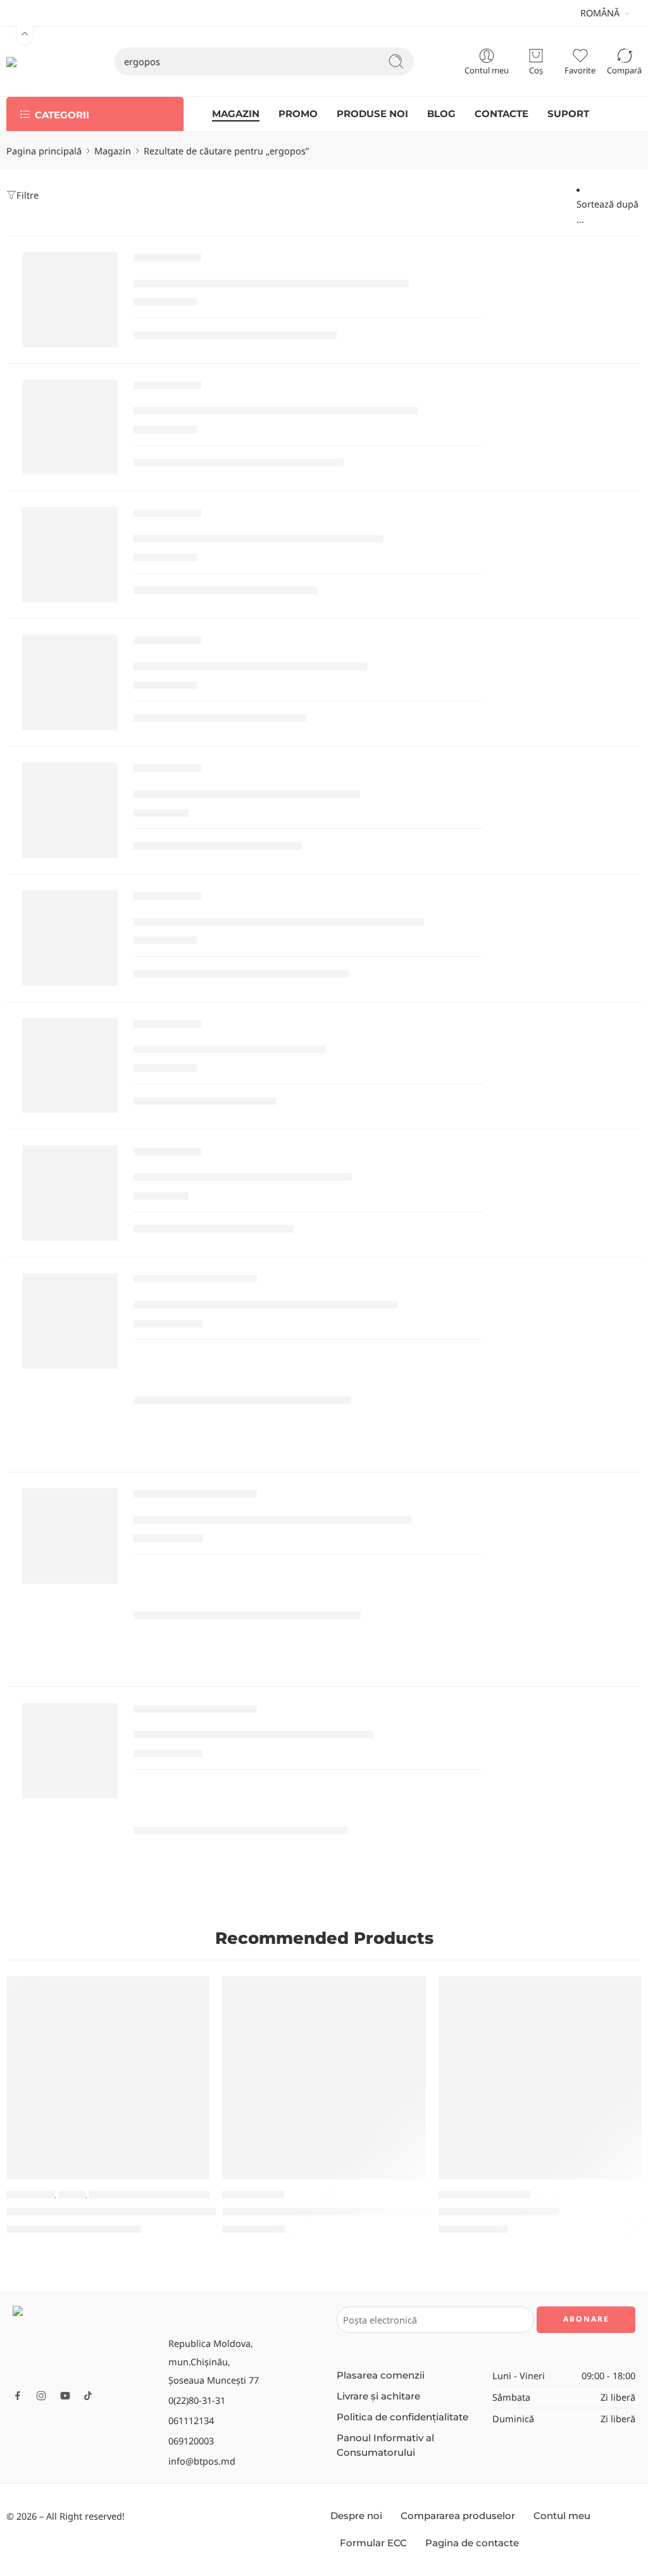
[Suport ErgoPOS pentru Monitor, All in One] (70, 555)
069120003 (191, 2441)
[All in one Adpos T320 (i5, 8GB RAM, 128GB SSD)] (70, 1536)
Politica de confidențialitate (402, 2417)
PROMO (298, 114)
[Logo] (84, 2343)
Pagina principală (44, 151)
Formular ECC (373, 2543)
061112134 (191, 2420)
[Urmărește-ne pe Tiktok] (88, 2396)
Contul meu (562, 2516)
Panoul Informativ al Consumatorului (385, 2445)
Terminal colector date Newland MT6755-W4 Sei (131, 2212)
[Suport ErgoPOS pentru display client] (70, 1193)
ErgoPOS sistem (167, 261)
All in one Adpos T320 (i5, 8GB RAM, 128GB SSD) (272, 1520)
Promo (72, 2195)
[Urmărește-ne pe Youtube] (65, 2396)
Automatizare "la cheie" (484, 2195)
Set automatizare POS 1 (499, 2212)
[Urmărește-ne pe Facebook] (18, 2396)
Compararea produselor (458, 2516)
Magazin (113, 151)
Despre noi (356, 2516)
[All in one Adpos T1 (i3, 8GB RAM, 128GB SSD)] (70, 1321)
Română (600, 13)
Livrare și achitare (378, 2396)
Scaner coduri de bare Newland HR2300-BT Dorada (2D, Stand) (384, 2212)
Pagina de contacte (472, 2543)
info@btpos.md (202, 2461)
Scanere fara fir (253, 2195)
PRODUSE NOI (372, 114)
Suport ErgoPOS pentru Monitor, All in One (258, 539)
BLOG (441, 114)
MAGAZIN (236, 114)
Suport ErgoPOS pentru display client (243, 1177)
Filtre (28, 195)
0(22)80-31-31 (197, 2400)
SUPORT (568, 114)
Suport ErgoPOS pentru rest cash (229, 1049)
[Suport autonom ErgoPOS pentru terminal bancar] (70, 938)
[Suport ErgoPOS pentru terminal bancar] (70, 682)
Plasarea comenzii (381, 2375)
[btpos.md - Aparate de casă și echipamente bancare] (35, 61)
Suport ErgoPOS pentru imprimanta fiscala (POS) (276, 411)
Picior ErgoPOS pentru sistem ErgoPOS (247, 794)
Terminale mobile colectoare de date (161, 2195)
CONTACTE (502, 114)
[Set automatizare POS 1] (540, 2078)
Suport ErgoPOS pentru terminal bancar (250, 667)
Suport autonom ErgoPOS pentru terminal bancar (279, 922)
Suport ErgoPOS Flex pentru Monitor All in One (271, 283)
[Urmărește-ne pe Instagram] (41, 2396)
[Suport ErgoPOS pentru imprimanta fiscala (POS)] (70, 427)
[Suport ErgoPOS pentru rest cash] (70, 1066)
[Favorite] (191, 1994)
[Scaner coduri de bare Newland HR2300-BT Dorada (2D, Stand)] (324, 2078)
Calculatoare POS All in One (195, 1282)
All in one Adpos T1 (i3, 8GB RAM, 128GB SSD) (265, 1305)
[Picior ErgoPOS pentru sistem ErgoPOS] (70, 810)
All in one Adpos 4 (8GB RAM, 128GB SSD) (253, 1735)
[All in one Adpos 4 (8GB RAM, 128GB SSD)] (70, 1751)
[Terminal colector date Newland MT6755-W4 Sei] (108, 2078)
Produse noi (30, 2195)
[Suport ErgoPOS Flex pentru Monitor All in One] (70, 300)
